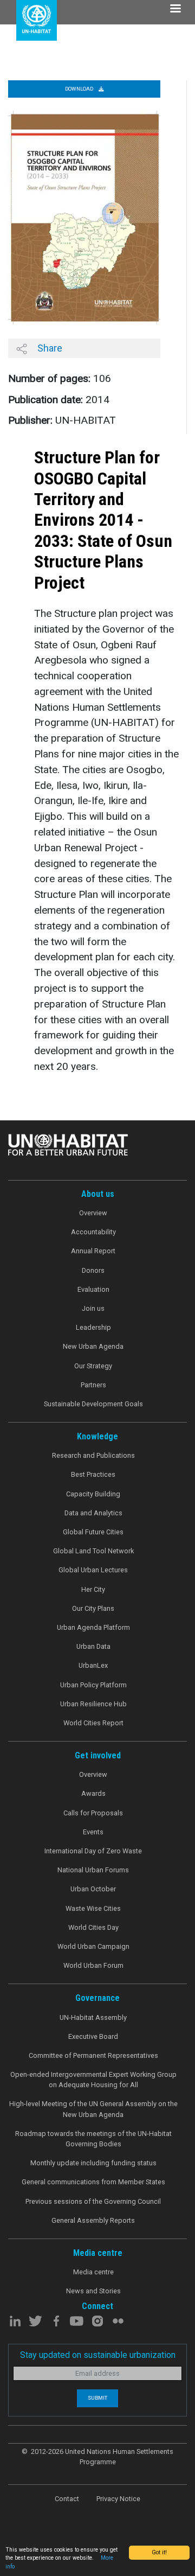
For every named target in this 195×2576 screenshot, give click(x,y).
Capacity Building (93, 1494)
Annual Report (93, 1251)
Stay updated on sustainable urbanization (98, 2355)
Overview (93, 1213)
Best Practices (93, 1474)
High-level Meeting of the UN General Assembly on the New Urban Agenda (93, 2109)
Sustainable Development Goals (93, 1404)
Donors (93, 1270)
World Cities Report (93, 1723)
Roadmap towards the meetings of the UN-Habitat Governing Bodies (93, 2139)
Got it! (159, 2552)
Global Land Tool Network (93, 1551)
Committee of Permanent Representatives (93, 2055)
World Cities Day (93, 1927)
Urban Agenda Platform (93, 1627)
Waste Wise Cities (93, 1908)
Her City (93, 1589)
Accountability (93, 1232)
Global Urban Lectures (93, 1570)
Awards (93, 1793)
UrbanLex (93, 1665)
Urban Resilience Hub (93, 1704)
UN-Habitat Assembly (93, 2017)
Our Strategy (93, 1366)
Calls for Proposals (93, 1813)
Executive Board (93, 2036)
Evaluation (93, 1289)
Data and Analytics (93, 1513)
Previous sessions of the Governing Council (93, 2201)
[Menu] (175, 9)
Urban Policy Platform (93, 1685)
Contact (67, 2499)
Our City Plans (93, 1608)
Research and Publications (93, 1455)
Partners (93, 1385)
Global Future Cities (93, 1532)
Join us (93, 1308)
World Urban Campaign (93, 1946)
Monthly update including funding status (93, 2163)
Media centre (93, 2272)
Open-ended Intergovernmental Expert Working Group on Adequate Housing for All (93, 2080)
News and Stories (93, 2291)
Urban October (93, 1889)
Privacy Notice (118, 2499)
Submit (97, 2398)
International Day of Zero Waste (93, 1851)
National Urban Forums (93, 1870)
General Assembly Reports (93, 2220)
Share (49, 348)
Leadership (93, 1327)
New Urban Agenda (93, 1346)
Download (80, 89)
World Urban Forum (93, 1965)
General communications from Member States (93, 2182)
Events (93, 1832)
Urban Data (93, 1646)
